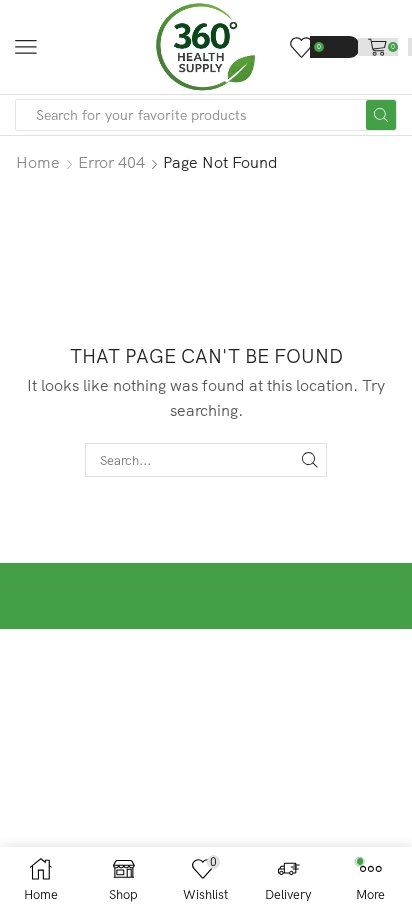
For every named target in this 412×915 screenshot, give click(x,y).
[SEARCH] (310, 460)
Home (38, 162)
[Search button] (381, 115)
